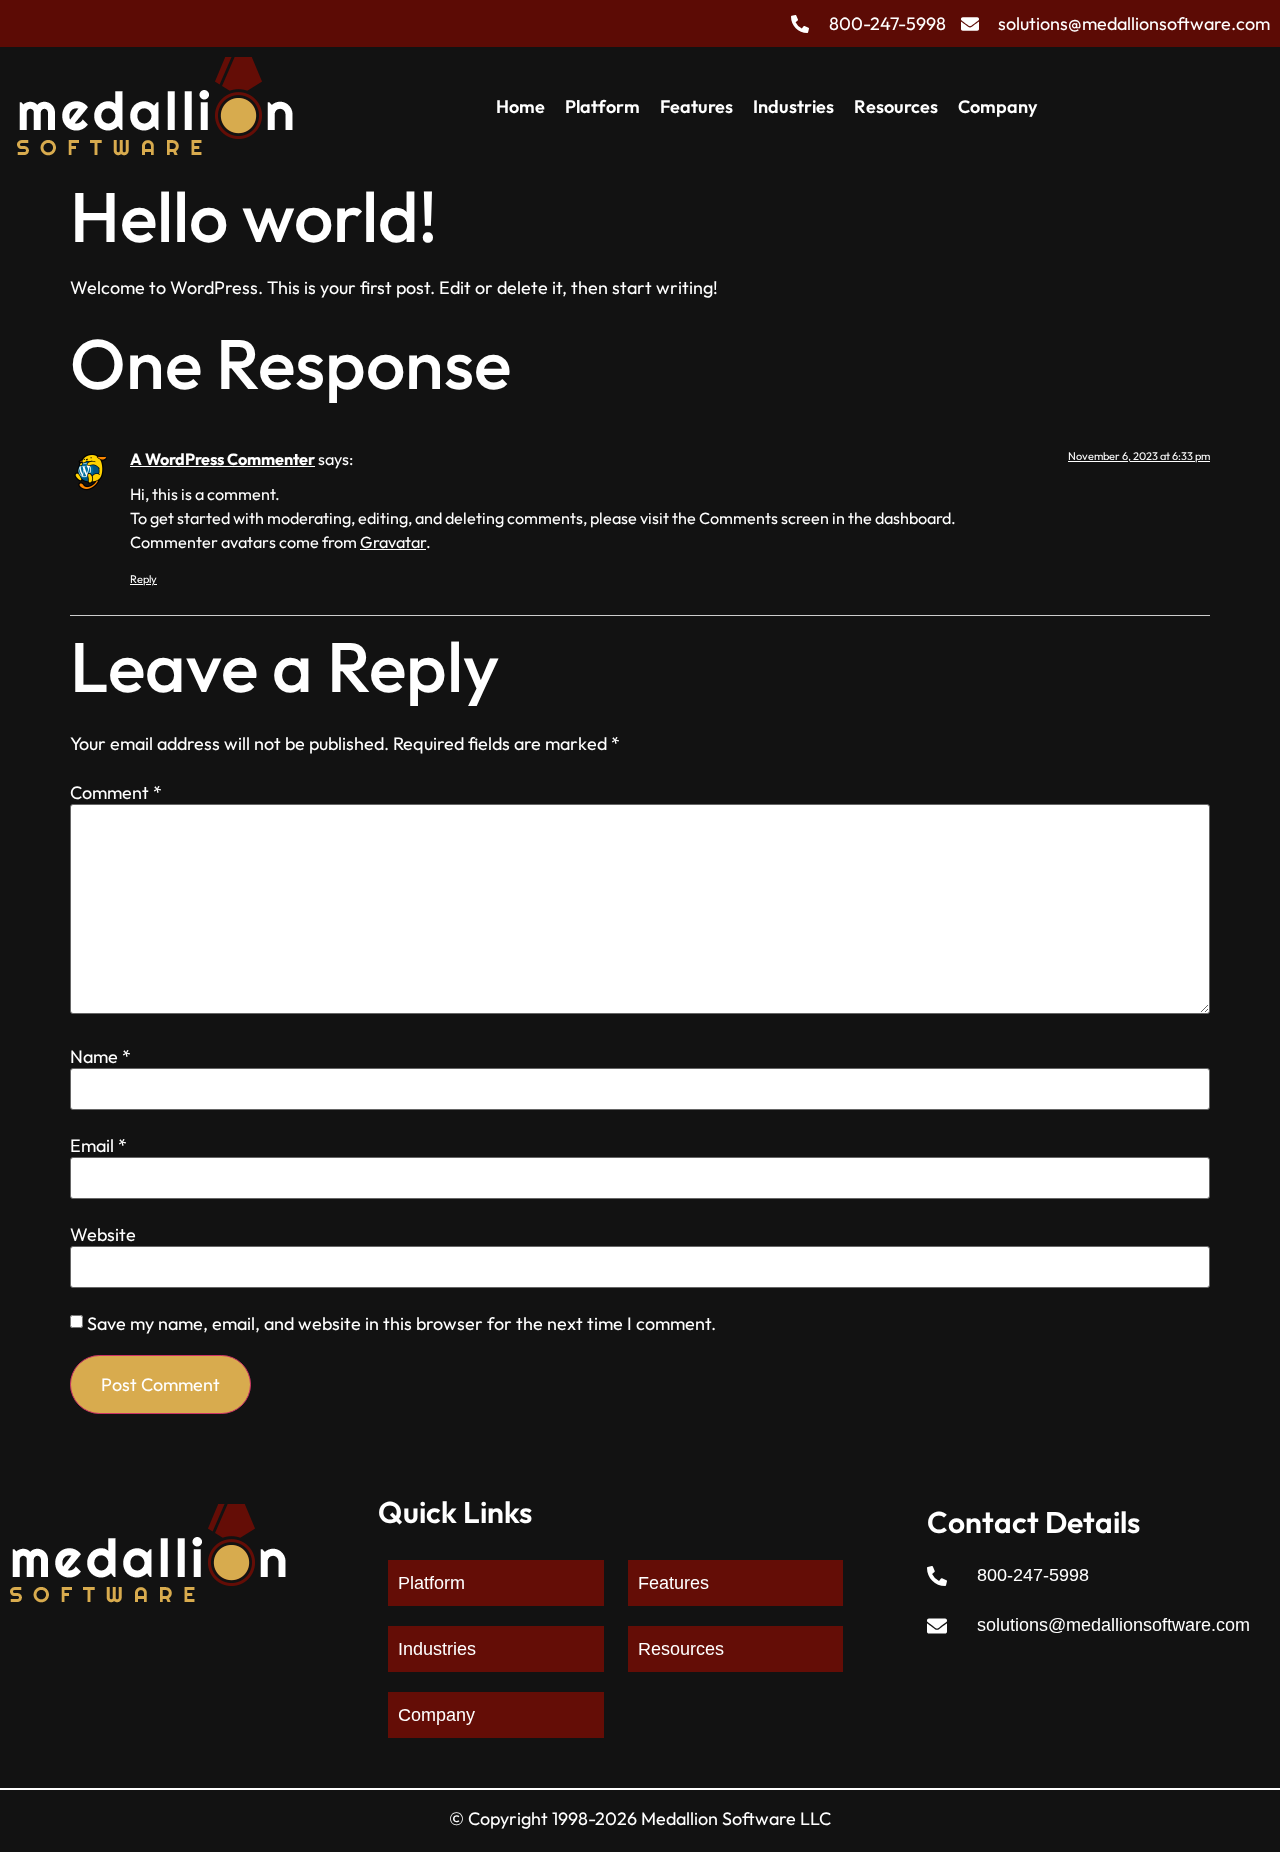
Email (98, 1146)
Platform (602, 106)
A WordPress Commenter (222, 459)
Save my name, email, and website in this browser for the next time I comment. (401, 1324)
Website (103, 1235)
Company (997, 106)
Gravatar (393, 542)
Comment (116, 793)
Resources (896, 106)
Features (696, 106)
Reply (143, 579)
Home (520, 106)
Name (100, 1057)
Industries (793, 106)
